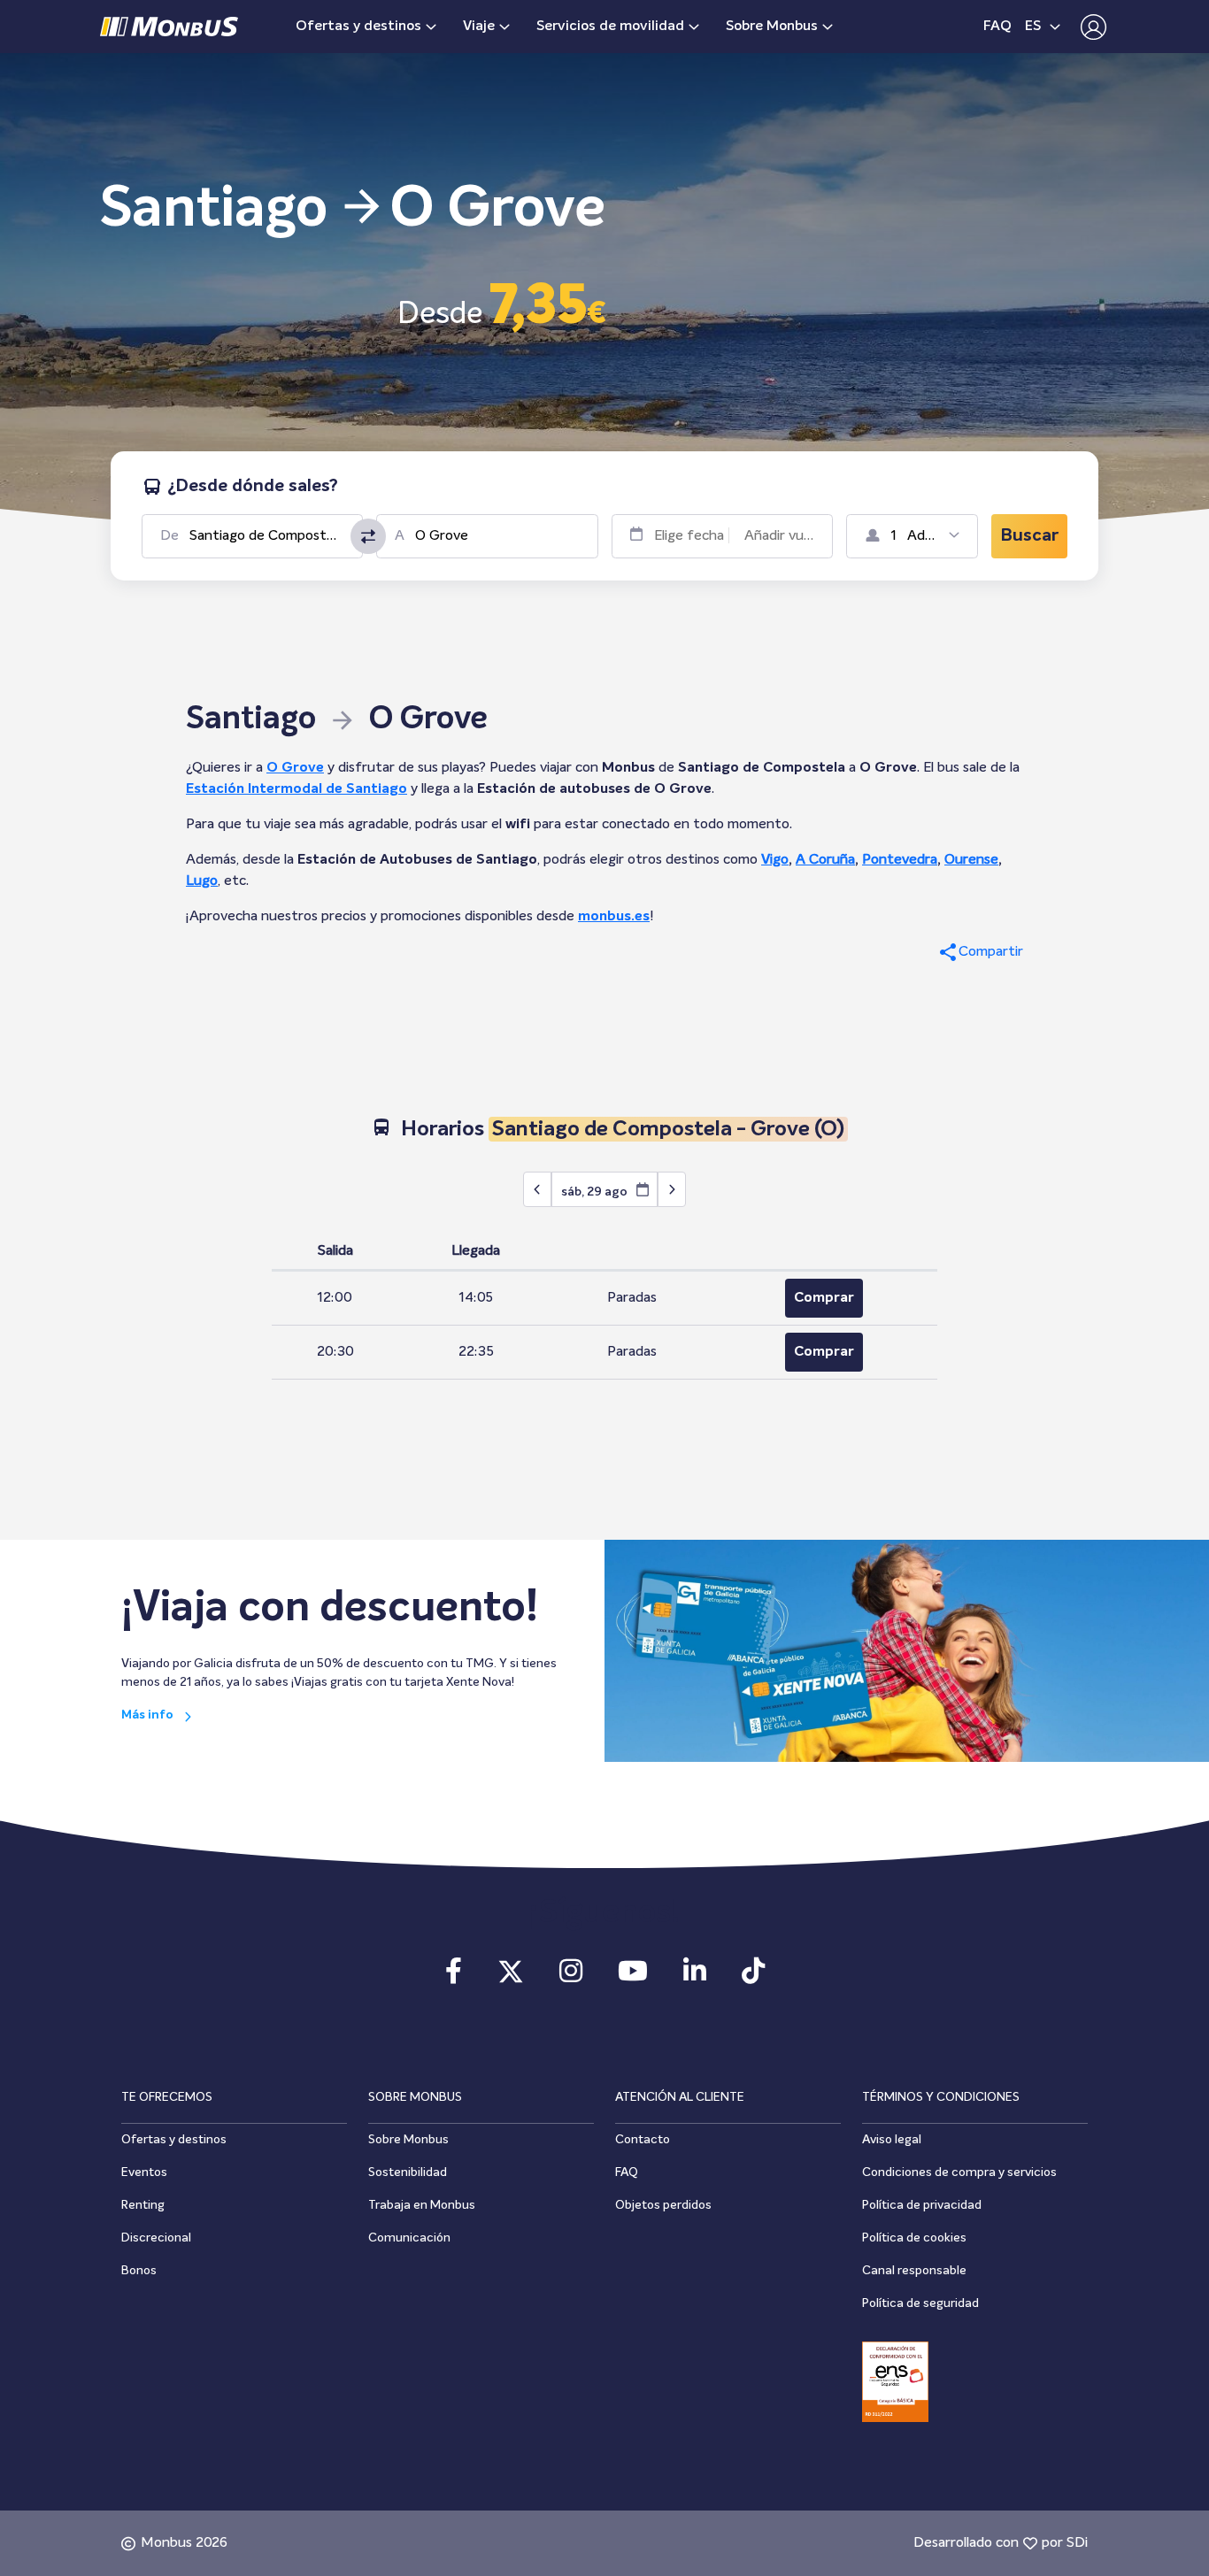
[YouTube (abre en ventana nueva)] (633, 1977)
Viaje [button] (479, 27)
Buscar (1029, 536)
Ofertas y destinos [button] (358, 27)
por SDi (1065, 2543)
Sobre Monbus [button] (772, 27)
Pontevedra (900, 860)
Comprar (824, 1298)
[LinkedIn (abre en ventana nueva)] (695, 1977)
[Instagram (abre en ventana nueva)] (571, 1977)
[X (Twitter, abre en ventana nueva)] (511, 1977)
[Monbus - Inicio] (169, 27)
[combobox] (266, 536)
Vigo (775, 860)
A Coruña (825, 860)
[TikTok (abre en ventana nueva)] (753, 1977)
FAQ (997, 27)
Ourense (971, 860)
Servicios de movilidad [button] (610, 27)
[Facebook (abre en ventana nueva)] (454, 1977)
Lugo (202, 881)
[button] (1089, 27)
